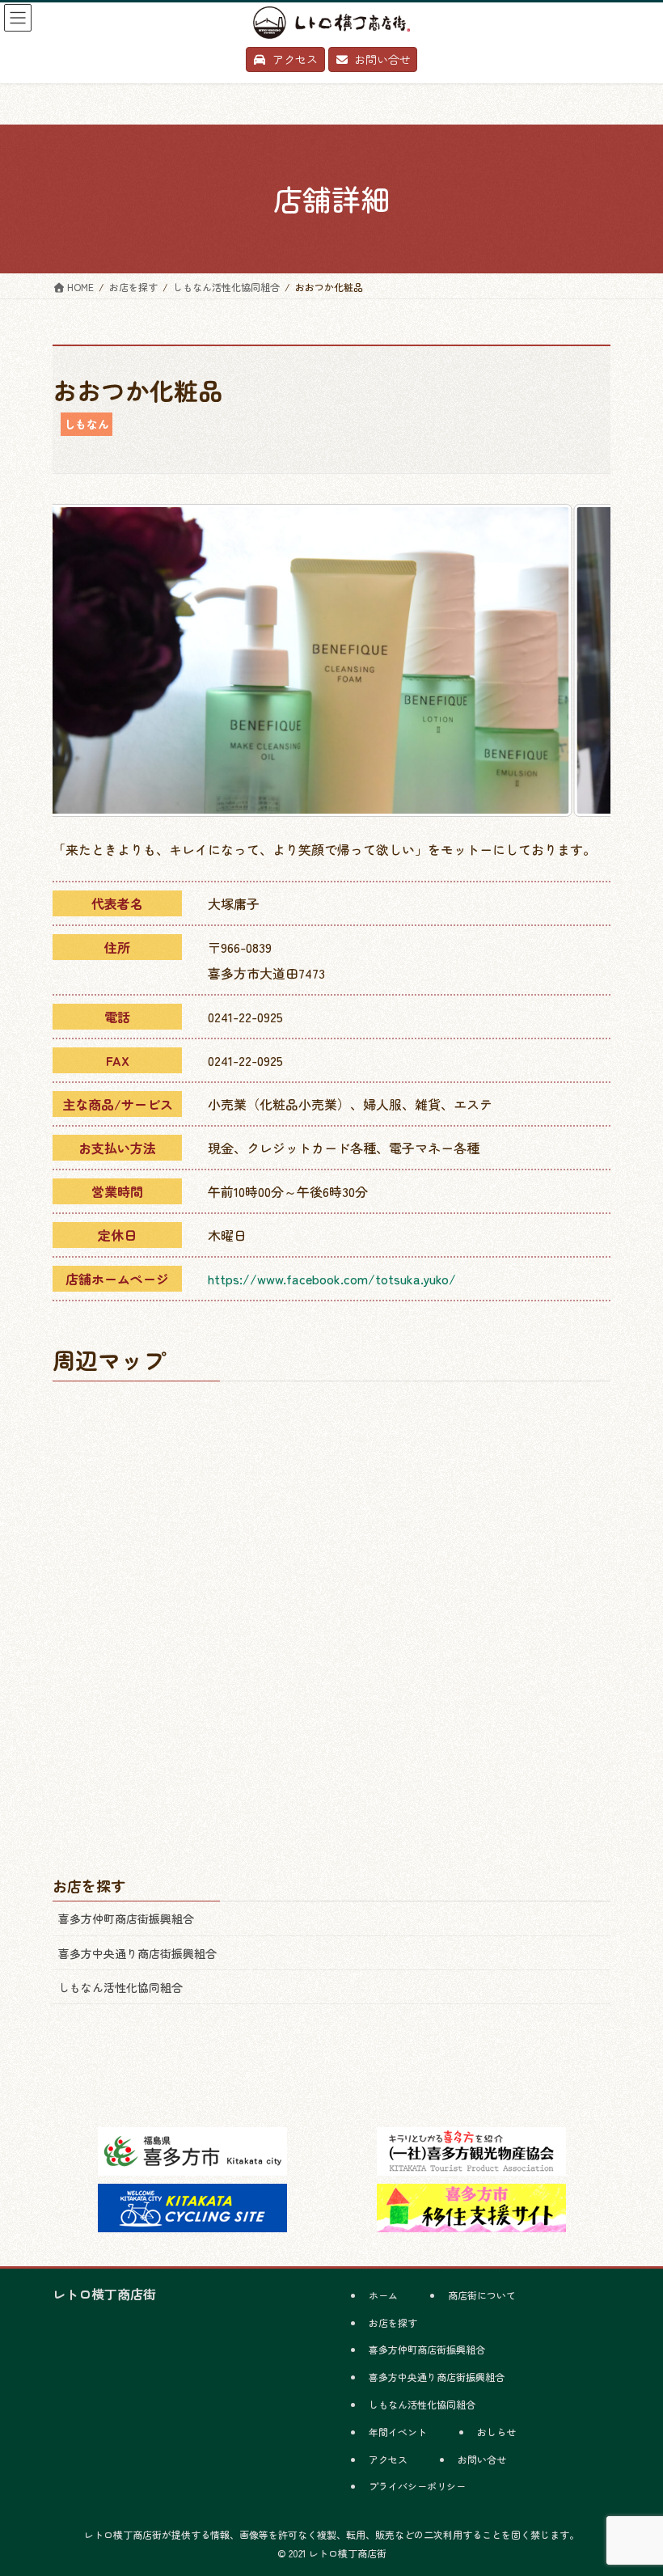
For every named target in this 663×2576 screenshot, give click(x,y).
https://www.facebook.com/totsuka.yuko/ (332, 1279)
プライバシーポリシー (417, 2486)
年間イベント (398, 2432)
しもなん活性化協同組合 (120, 1987)
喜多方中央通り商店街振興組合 (137, 1953)
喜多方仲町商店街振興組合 (126, 1918)
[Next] (576, 660)
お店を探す (393, 2322)
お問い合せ (482, 2459)
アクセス (388, 2459)
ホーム (383, 2295)
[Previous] (87, 660)
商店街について (482, 2295)
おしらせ (496, 2432)
